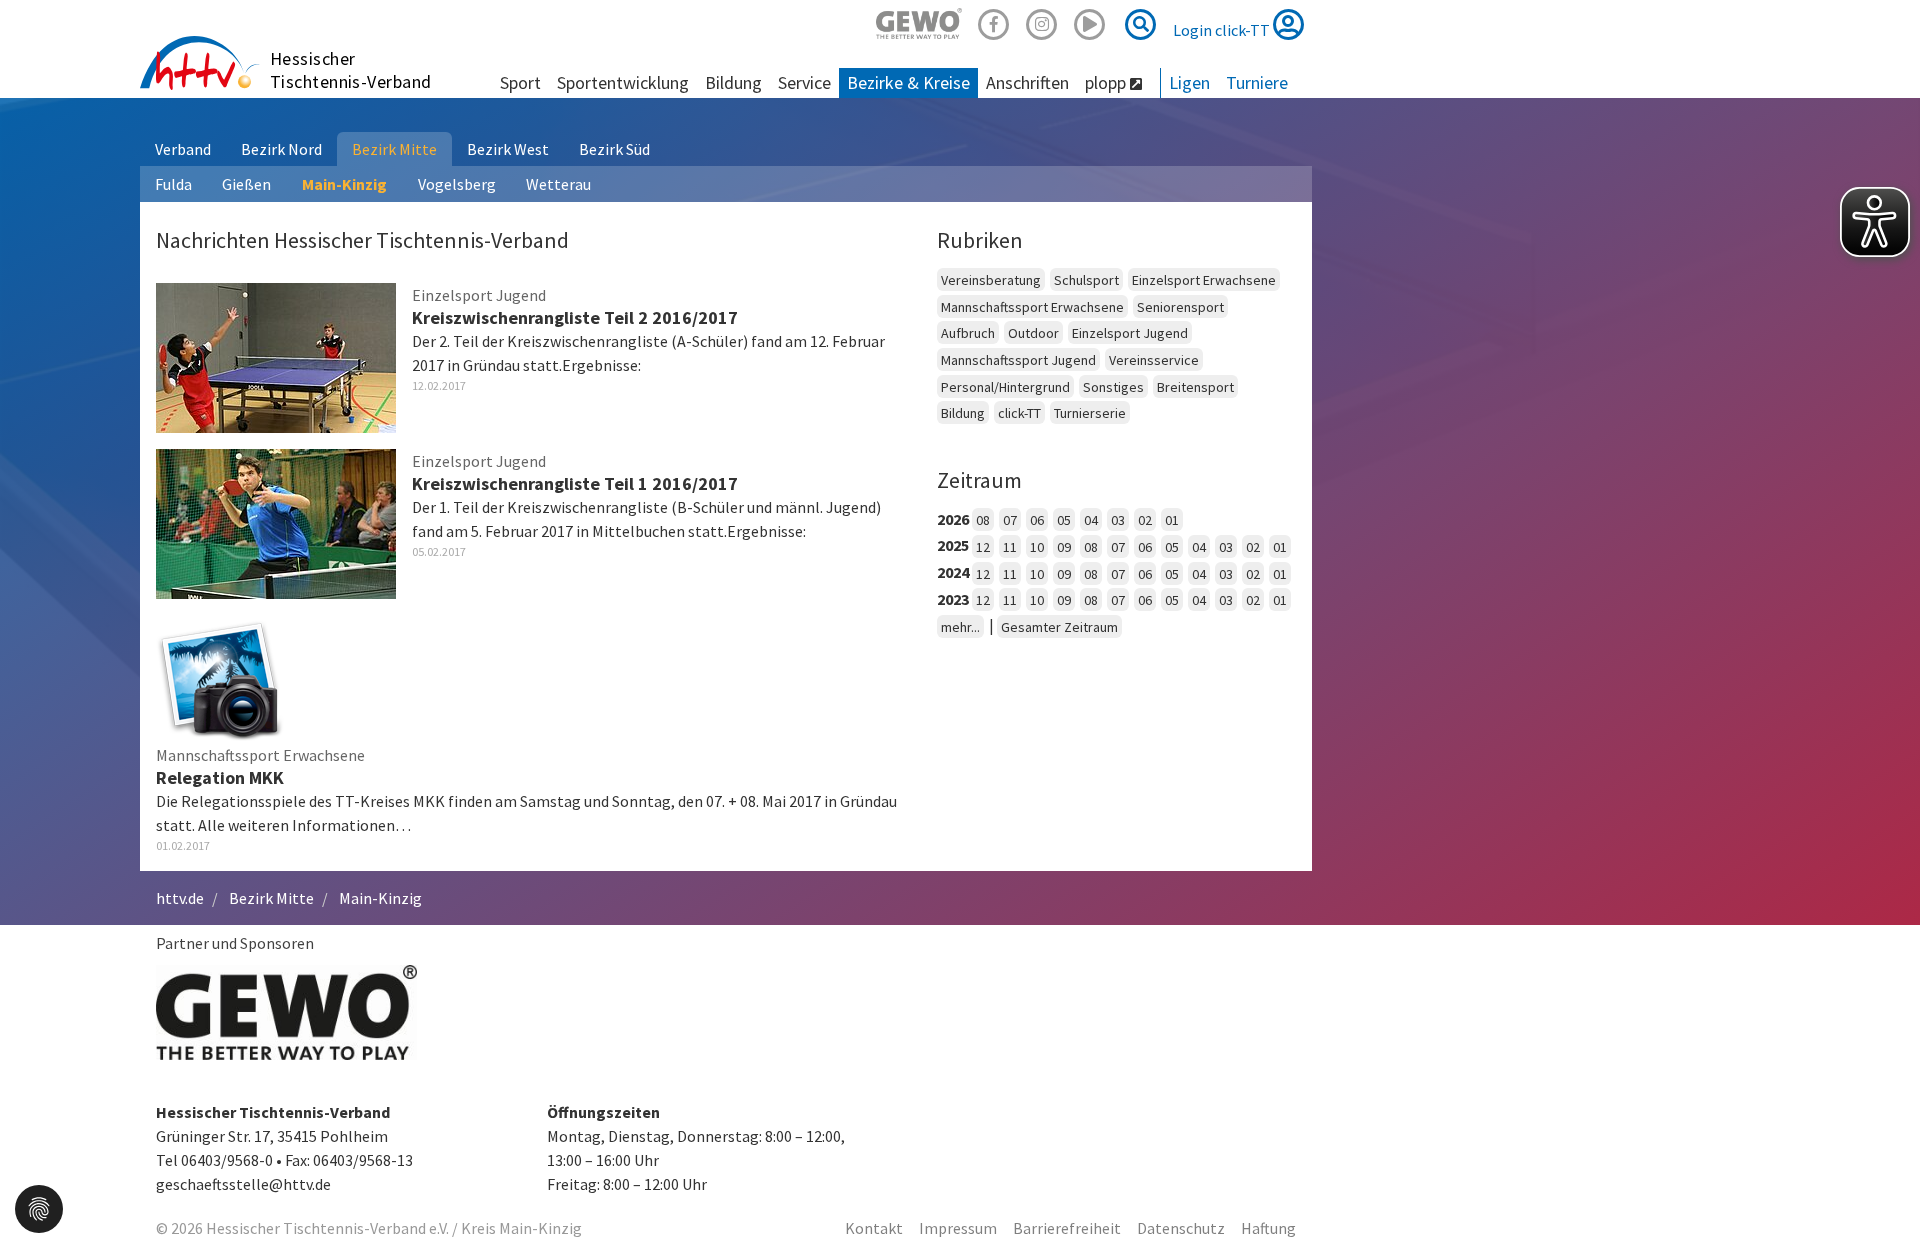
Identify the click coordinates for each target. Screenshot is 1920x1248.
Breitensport (1195, 387)
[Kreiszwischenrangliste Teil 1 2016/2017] (276, 521)
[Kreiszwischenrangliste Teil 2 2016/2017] (276, 355)
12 (983, 547)
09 (1064, 547)
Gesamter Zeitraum (1059, 627)
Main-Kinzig (344, 184)
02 (1145, 520)
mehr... (960, 627)
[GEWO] (919, 21)
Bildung (963, 413)
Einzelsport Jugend (1130, 333)
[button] (39, 1207)
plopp (1107, 82)
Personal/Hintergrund (1005, 387)
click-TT (1019, 413)
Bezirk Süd (614, 149)
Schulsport (1086, 280)
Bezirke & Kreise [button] (908, 82)
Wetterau (558, 184)
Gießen (246, 184)
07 (1010, 520)
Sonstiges (1113, 387)
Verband (183, 149)
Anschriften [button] (1027, 82)
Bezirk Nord (281, 149)
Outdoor (1033, 333)
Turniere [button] (1257, 82)
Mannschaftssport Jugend (1018, 360)
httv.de (180, 898)
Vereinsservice (1154, 360)
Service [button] (804, 82)
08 (983, 520)
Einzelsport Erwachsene (1204, 280)
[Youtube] (1090, 21)
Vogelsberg (457, 184)
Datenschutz (1181, 1228)
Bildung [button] (733, 82)
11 (1010, 547)
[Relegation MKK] (220, 676)
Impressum (958, 1228)
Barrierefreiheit (1067, 1228)
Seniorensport (1180, 307)
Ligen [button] (1189, 82)
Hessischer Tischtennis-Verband (351, 70)
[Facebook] (994, 21)
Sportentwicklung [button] (623, 82)
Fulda (173, 184)
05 (1064, 520)
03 (1118, 520)
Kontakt (874, 1228)
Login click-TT (1223, 30)
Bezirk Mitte (394, 149)
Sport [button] (520, 82)
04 (1091, 520)
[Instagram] (1042, 21)
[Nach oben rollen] (1880, 1192)
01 (1172, 520)
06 (1037, 520)
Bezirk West (508, 149)
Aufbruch (968, 333)
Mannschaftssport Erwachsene (1032, 307)
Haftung (1268, 1228)
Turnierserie (1090, 413)
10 (1037, 547)
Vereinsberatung (991, 280)
